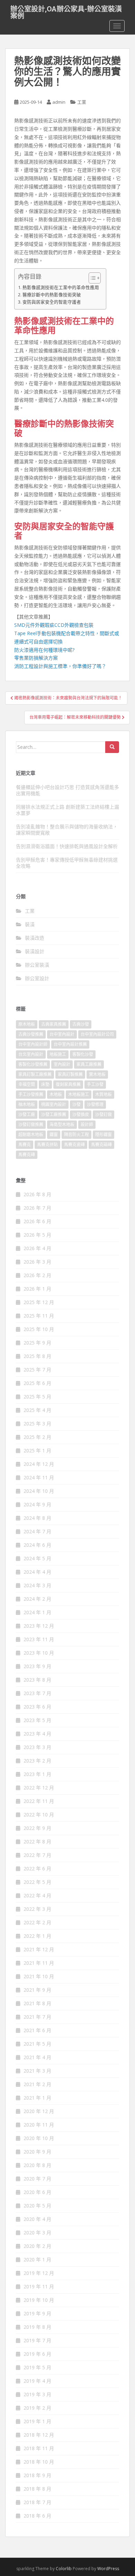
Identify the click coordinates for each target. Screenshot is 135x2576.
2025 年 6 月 (37, 1383)
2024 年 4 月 (37, 1572)
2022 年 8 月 (37, 1842)
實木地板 (97, 1074)
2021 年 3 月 (37, 2071)
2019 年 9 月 (37, 2313)
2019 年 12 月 (39, 2273)
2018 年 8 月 (37, 2489)
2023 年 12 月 (39, 1626)
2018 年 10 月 (39, 2462)
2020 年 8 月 (37, 2165)
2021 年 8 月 (37, 2003)
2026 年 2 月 (37, 1275)
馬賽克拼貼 (47, 1145)
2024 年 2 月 (37, 1599)
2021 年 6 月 (37, 2030)
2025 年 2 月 (37, 1437)
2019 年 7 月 (37, 2340)
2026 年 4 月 (37, 1248)
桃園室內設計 (54, 1104)
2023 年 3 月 (37, 1747)
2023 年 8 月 (37, 1680)
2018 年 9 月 (37, 2475)
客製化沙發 (83, 1054)
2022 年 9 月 (37, 1828)
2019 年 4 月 (37, 2381)
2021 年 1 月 (37, 2098)
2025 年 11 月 (39, 1316)
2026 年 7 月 (37, 1208)
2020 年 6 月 (37, 2192)
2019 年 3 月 (37, 2394)
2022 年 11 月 (39, 1801)
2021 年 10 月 (39, 1976)
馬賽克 (25, 1145)
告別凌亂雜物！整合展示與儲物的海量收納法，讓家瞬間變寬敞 (67, 830)
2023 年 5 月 (37, 1720)
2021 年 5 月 (37, 2044)
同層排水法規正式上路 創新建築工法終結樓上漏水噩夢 (67, 810)
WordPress (108, 2569)
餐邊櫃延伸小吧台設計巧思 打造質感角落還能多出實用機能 (67, 790)
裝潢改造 (35, 938)
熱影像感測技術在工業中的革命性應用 (61, 287)
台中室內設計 (62, 1034)
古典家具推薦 (54, 1024)
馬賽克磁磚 (101, 1145)
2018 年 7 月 (37, 2502)
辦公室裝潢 (37, 965)
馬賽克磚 (27, 1155)
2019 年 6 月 (37, 2354)
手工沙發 (95, 1084)
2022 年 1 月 (37, 1936)
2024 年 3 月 (37, 1585)
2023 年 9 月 (37, 1666)
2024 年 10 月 (39, 1491)
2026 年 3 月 (37, 1262)
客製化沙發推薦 (33, 1064)
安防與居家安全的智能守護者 (52, 302)
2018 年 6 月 (37, 2516)
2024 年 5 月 (37, 1558)
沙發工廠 (27, 1114)
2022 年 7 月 (37, 1855)
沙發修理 (95, 1104)
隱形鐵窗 (103, 1134)
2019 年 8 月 (37, 2327)
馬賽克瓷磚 (74, 1145)
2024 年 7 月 (37, 1531)
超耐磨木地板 (31, 1134)
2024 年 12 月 (39, 1464)
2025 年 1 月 (37, 1450)
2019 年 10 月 (39, 2300)
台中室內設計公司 (97, 1034)
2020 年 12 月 (39, 2111)
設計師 (87, 1124)
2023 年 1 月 (37, 1774)
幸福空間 (27, 1084)
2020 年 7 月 (37, 2179)
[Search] (112, 747)
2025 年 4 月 (37, 1410)
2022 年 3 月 (37, 1909)
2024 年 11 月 (39, 1477)
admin (59, 102)
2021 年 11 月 (39, 1963)
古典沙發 (81, 1024)
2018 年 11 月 (39, 2448)
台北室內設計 (31, 1054)
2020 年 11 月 (39, 2125)
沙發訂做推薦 (31, 1124)
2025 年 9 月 (37, 1343)
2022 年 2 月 (37, 1922)
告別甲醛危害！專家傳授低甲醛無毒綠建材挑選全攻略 (67, 863)
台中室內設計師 (33, 1044)
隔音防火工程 (76, 1134)
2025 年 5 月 (37, 1397)
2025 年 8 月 (37, 1356)
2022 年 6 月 (37, 1868)
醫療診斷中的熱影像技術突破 (52, 295)
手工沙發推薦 (31, 1094)
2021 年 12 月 (39, 1949)
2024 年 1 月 (37, 1612)
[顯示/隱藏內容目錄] (91, 278)
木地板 (56, 1094)
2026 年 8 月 (37, 1194)
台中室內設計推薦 (70, 1044)
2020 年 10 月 (39, 2138)
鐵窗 (54, 1134)
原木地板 (27, 1024)
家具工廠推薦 (89, 1064)
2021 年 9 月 (37, 1990)
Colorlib (64, 2569)
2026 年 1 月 (37, 1289)
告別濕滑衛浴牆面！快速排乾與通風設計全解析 (67, 846)
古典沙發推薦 (31, 1034)
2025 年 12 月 (39, 1302)
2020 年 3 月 (37, 2233)
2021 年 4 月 (37, 2057)
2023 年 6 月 (37, 1707)
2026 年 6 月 (37, 1221)
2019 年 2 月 (37, 2408)
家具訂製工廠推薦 (35, 1074)
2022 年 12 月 (39, 1788)
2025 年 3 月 (37, 1424)
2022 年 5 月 (37, 1882)
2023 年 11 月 (39, 1639)
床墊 (45, 1084)
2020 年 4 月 (37, 2219)
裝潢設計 (35, 951)
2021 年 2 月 (37, 2084)
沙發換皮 (81, 1114)
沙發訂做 (103, 1114)
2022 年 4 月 (37, 1895)
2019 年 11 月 (39, 2286)
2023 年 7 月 (37, 1693)
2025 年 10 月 (39, 1329)
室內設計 (62, 1064)
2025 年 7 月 (37, 1370)
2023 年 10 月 (39, 1653)
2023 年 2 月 (37, 1761)
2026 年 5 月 (37, 1235)
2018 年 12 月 (39, 2435)
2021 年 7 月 (37, 2017)
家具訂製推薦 (70, 1074)
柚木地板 (27, 1104)
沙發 (76, 1104)
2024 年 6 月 (37, 1545)
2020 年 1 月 (37, 2259)
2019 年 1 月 (37, 2421)
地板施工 (58, 1054)
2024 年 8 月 (37, 1518)
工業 (82, 102)
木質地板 (103, 1094)
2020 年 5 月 (37, 2206)
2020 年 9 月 (37, 2152)
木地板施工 (79, 1094)
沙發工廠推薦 (54, 1114)
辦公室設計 (37, 978)
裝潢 (30, 924)
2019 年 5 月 (37, 2367)
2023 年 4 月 (37, 1734)
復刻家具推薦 (68, 1084)
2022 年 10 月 (39, 1815)
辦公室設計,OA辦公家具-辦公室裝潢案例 (66, 11)
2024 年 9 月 (37, 1504)
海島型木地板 (62, 1124)
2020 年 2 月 (37, 2246)
